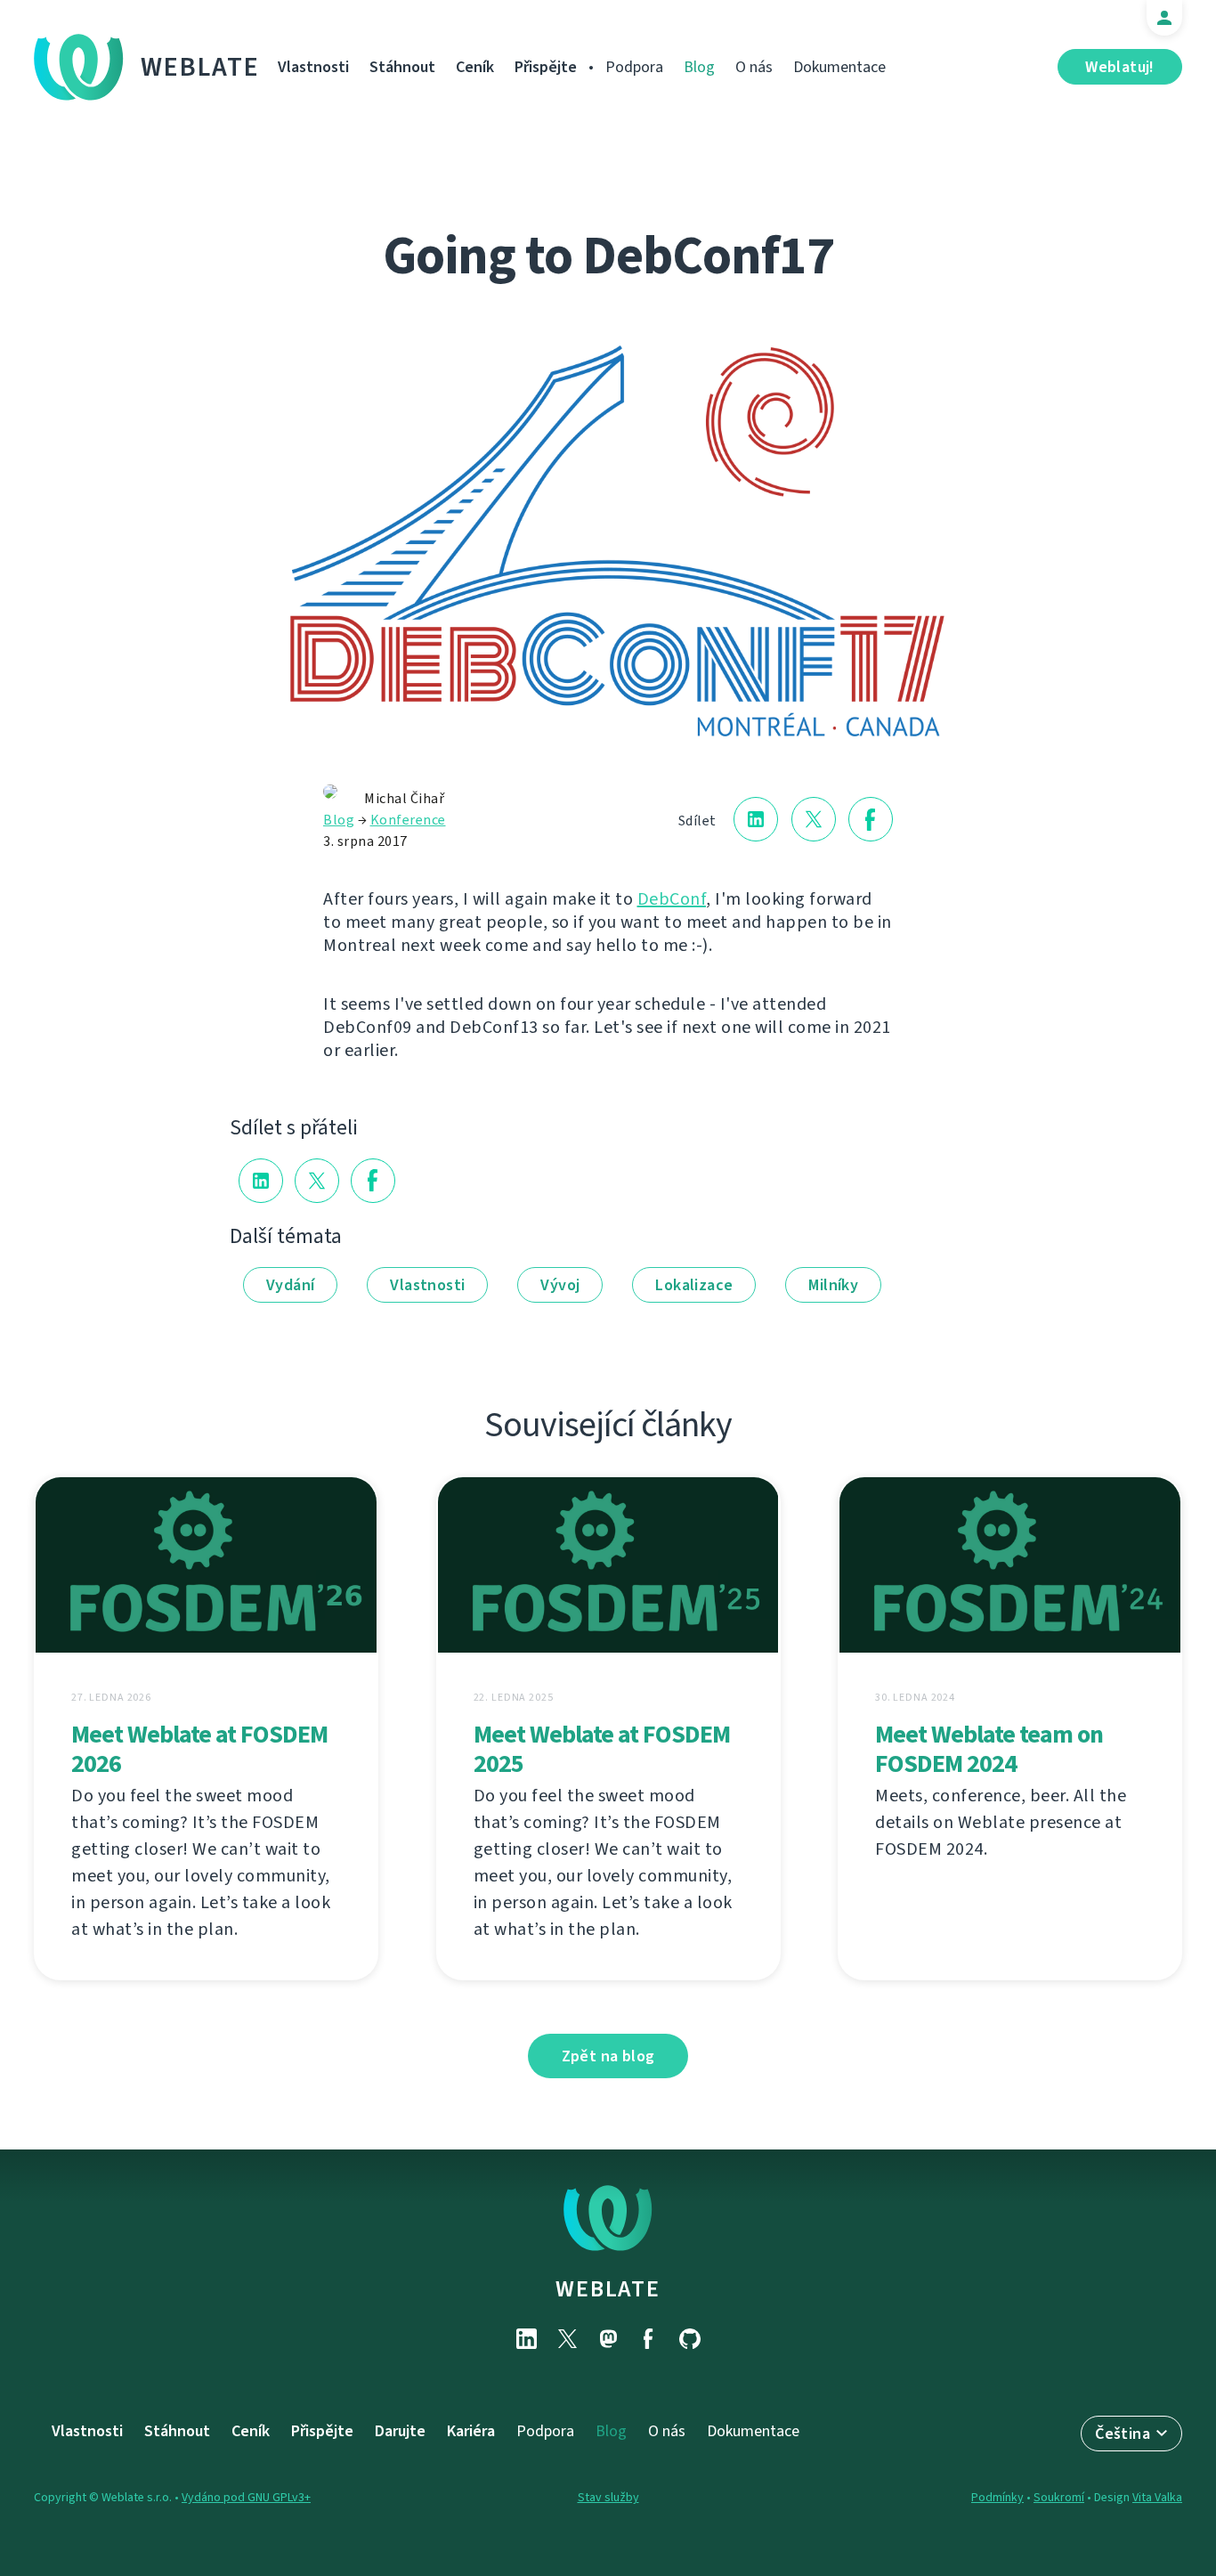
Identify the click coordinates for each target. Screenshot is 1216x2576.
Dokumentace (839, 67)
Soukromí (1059, 2497)
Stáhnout (402, 67)
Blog (699, 67)
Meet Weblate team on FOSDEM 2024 (989, 1749)
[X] (567, 2339)
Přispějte (546, 67)
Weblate (200, 67)
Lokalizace (694, 1285)
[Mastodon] (608, 2339)
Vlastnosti (313, 67)
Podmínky (997, 2497)
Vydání (290, 1285)
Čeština (1123, 2434)
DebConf (672, 899)
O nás (754, 67)
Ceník (475, 67)
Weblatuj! (1120, 67)
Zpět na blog (608, 2056)
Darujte (400, 2431)
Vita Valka (1157, 2497)
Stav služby (608, 2497)
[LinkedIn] (526, 2339)
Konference (408, 820)
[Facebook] (649, 2339)
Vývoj (560, 1285)
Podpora (634, 67)
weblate (608, 2288)
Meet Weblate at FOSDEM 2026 (199, 1749)
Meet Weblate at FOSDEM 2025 (602, 1749)
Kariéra (471, 2431)
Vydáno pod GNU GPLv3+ (246, 2497)
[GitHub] (690, 2339)
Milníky (833, 1285)
